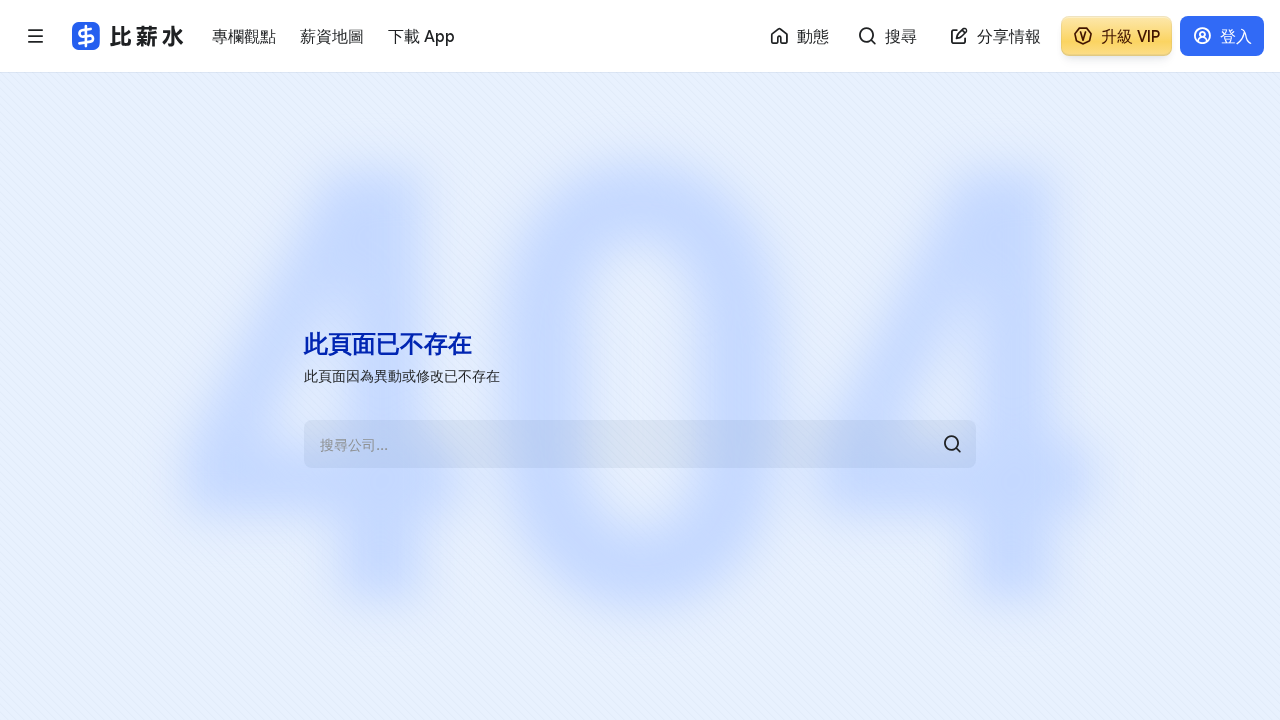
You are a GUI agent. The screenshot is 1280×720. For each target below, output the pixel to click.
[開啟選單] (36, 36)
